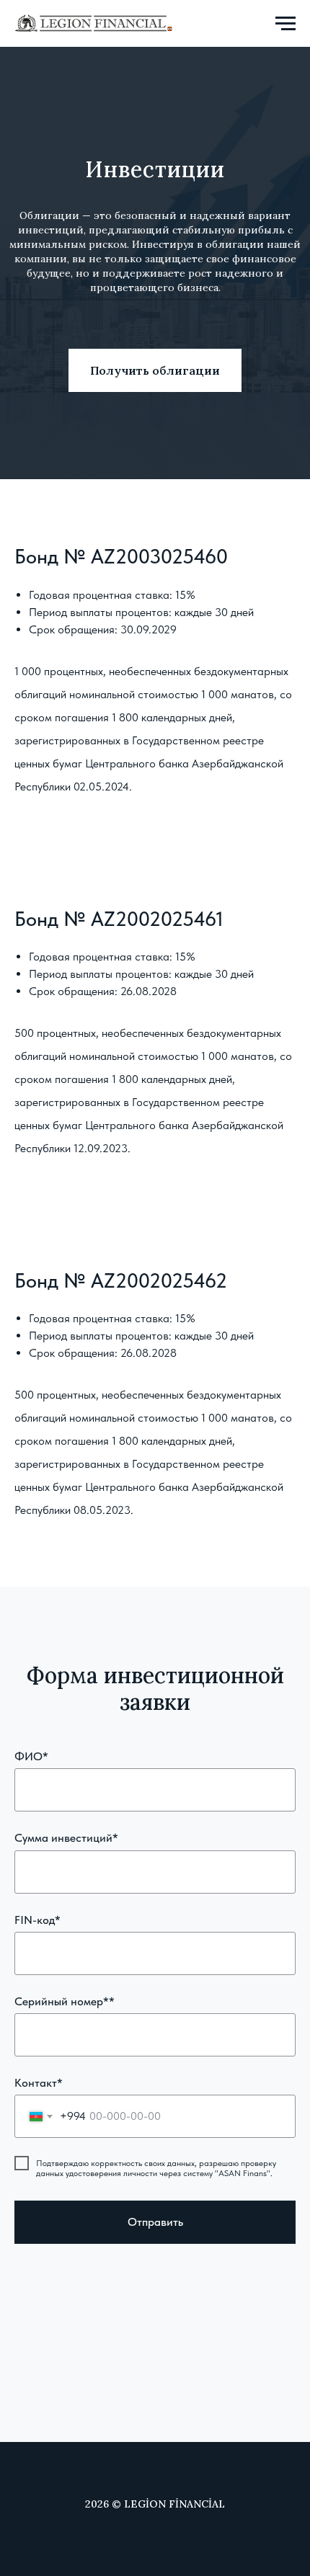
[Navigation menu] (285, 24)
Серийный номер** (65, 2001)
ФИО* (31, 1756)
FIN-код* (37, 1920)
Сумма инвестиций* (66, 1838)
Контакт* (39, 2083)
